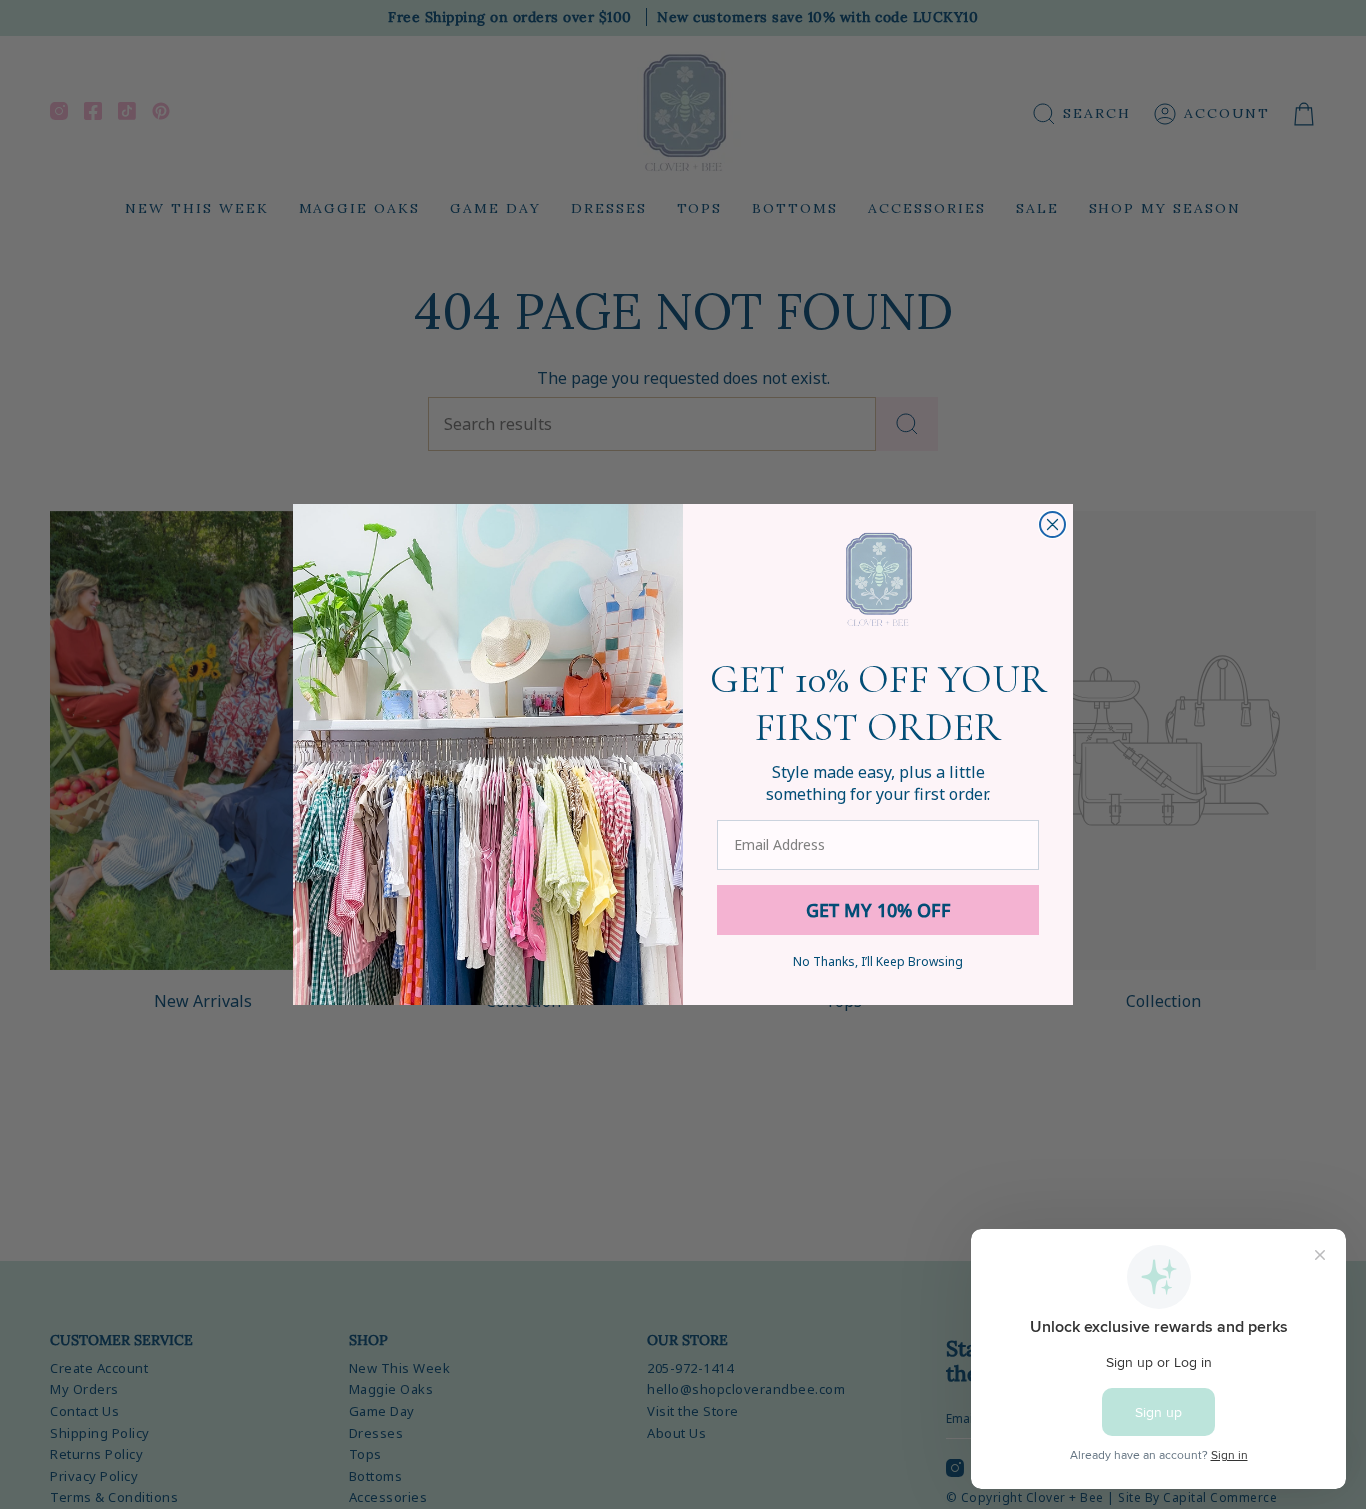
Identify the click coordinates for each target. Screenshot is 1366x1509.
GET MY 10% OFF (878, 910)
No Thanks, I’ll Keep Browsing (878, 961)
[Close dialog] (1052, 524)
